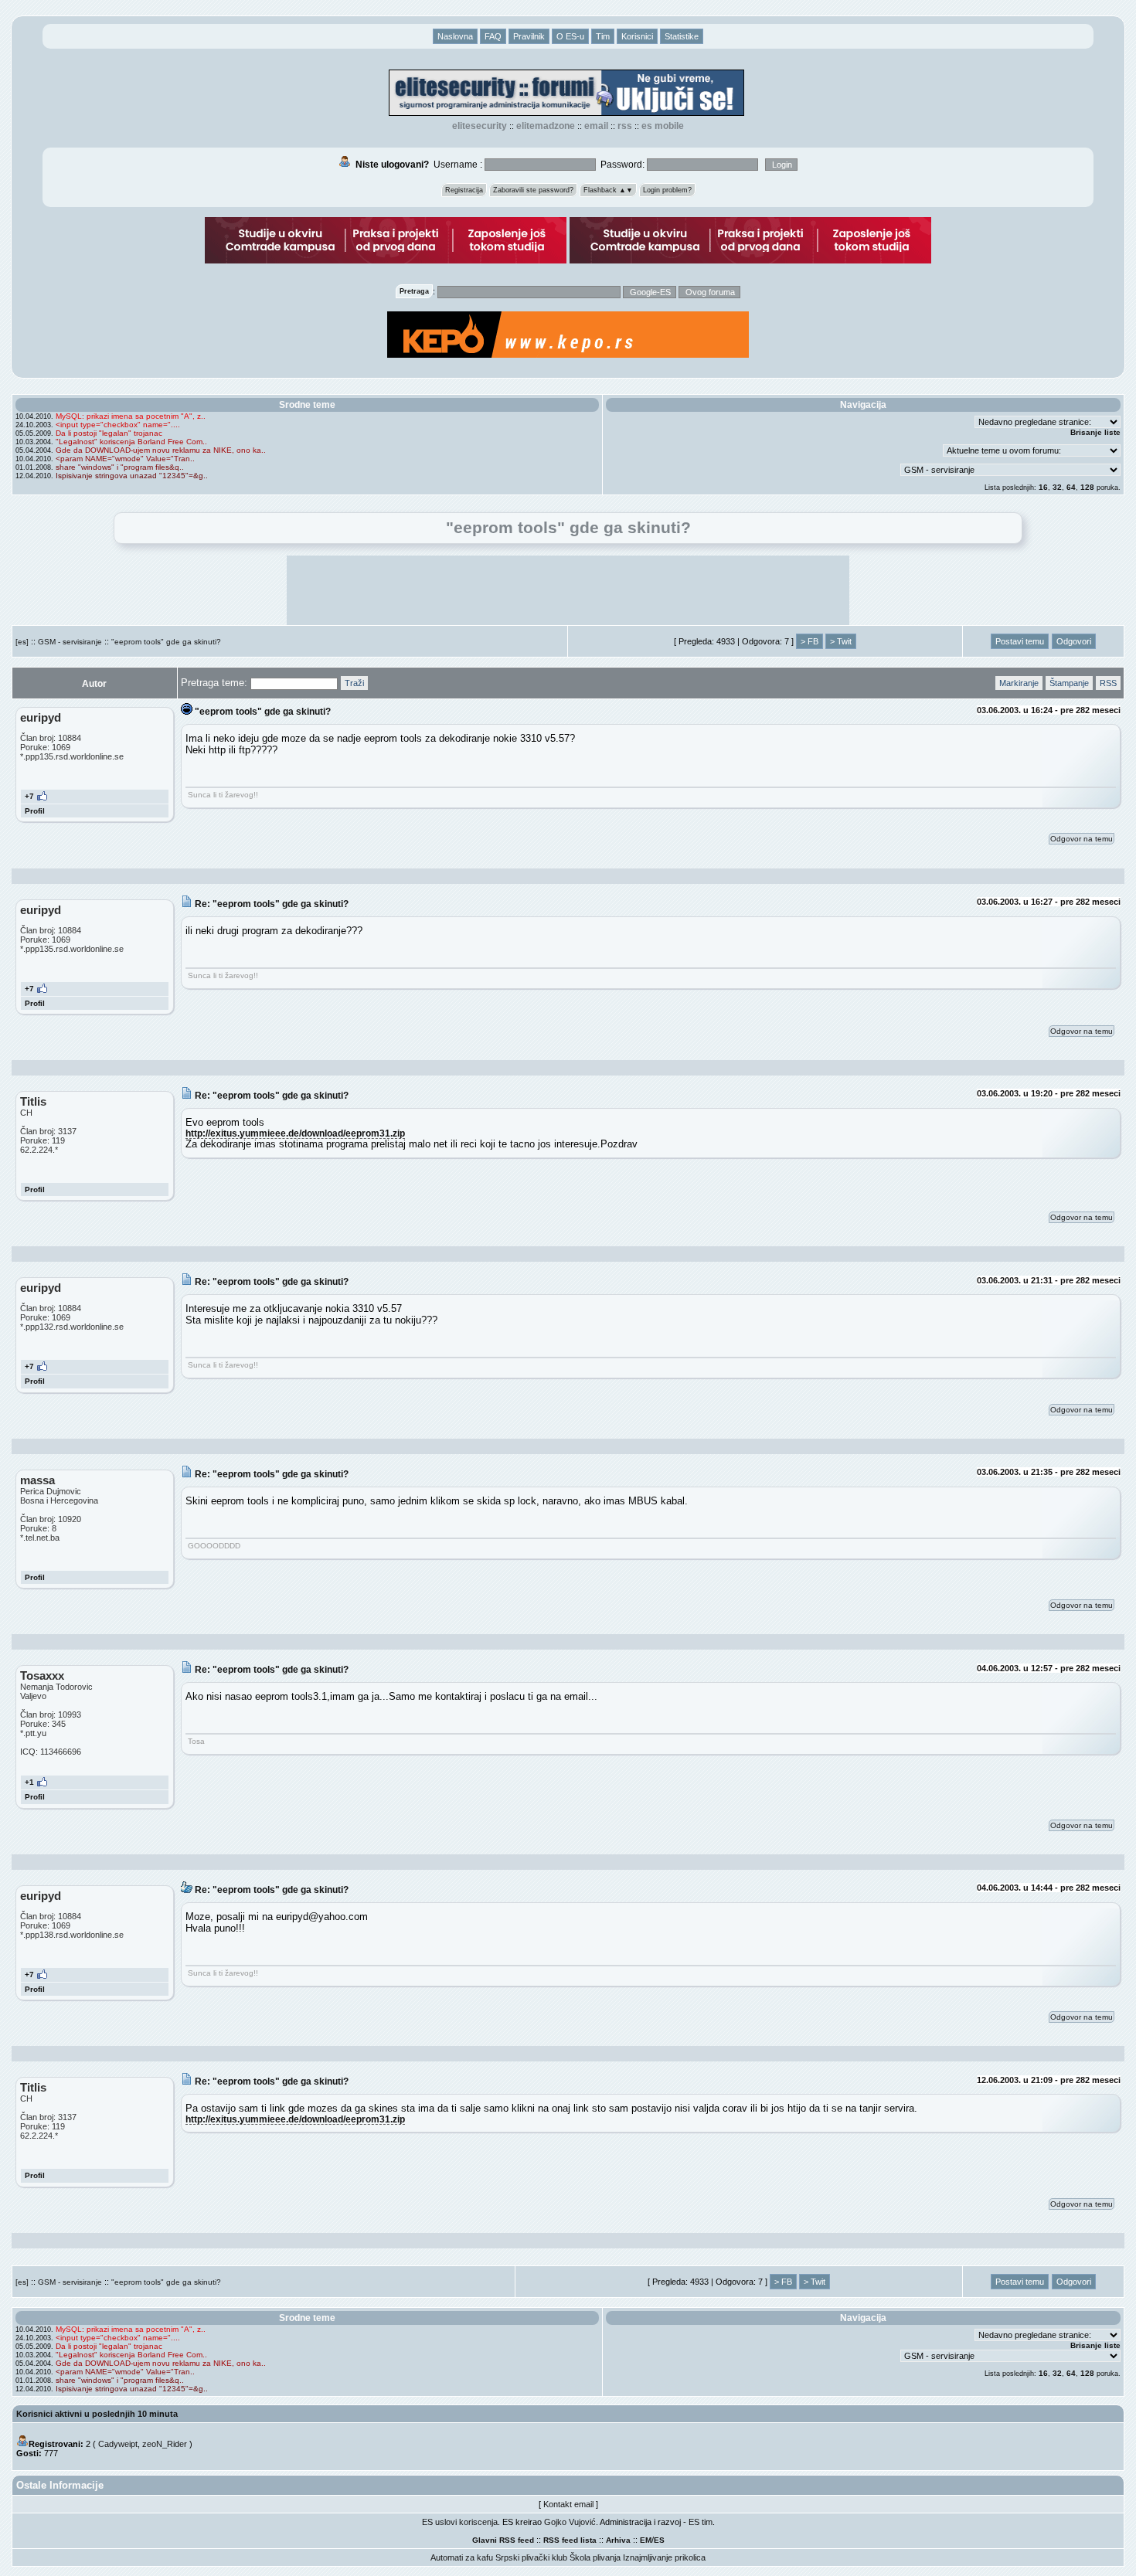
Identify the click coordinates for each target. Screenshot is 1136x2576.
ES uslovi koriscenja (460, 2522)
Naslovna (455, 36)
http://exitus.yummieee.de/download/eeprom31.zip (295, 1133)
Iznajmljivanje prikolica (664, 2557)
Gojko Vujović (570, 2522)
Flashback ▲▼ (608, 190)
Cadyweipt (118, 2444)
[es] (22, 642)
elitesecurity (480, 126)
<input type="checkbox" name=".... (118, 425)
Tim (603, 36)
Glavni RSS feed (503, 2540)
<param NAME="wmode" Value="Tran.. (125, 459)
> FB (809, 641)
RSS (625, 126)
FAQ (493, 36)
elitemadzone (546, 126)
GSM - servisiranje (70, 642)
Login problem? (667, 190)
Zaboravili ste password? (533, 190)
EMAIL (596, 126)
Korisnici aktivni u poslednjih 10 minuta (97, 2414)
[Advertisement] (568, 590)
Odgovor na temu (1082, 839)
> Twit (841, 641)
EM (646, 2540)
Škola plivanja (595, 2557)
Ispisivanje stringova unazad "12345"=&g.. (132, 476)
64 (1071, 487)
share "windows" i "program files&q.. (120, 467)
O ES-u (570, 36)
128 (1087, 487)
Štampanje (1069, 683)
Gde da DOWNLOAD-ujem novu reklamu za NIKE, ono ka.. (161, 450)
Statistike (682, 36)
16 (1043, 487)
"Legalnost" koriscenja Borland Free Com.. (131, 442)
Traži (354, 683)
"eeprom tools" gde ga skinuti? (166, 642)
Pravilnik (529, 36)
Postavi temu (1020, 641)
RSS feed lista (570, 2540)
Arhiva (618, 2540)
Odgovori (1074, 641)
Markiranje (1019, 683)
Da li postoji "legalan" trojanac (109, 433)
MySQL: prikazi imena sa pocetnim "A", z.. (131, 416)
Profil (35, 811)
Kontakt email (568, 2504)
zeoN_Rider (165, 2444)
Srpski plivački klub (531, 2557)
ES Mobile (663, 126)
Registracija (464, 190)
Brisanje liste (1095, 432)
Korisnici (637, 36)
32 (1057, 487)
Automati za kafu (462, 2557)
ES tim (701, 2522)
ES (659, 2540)
